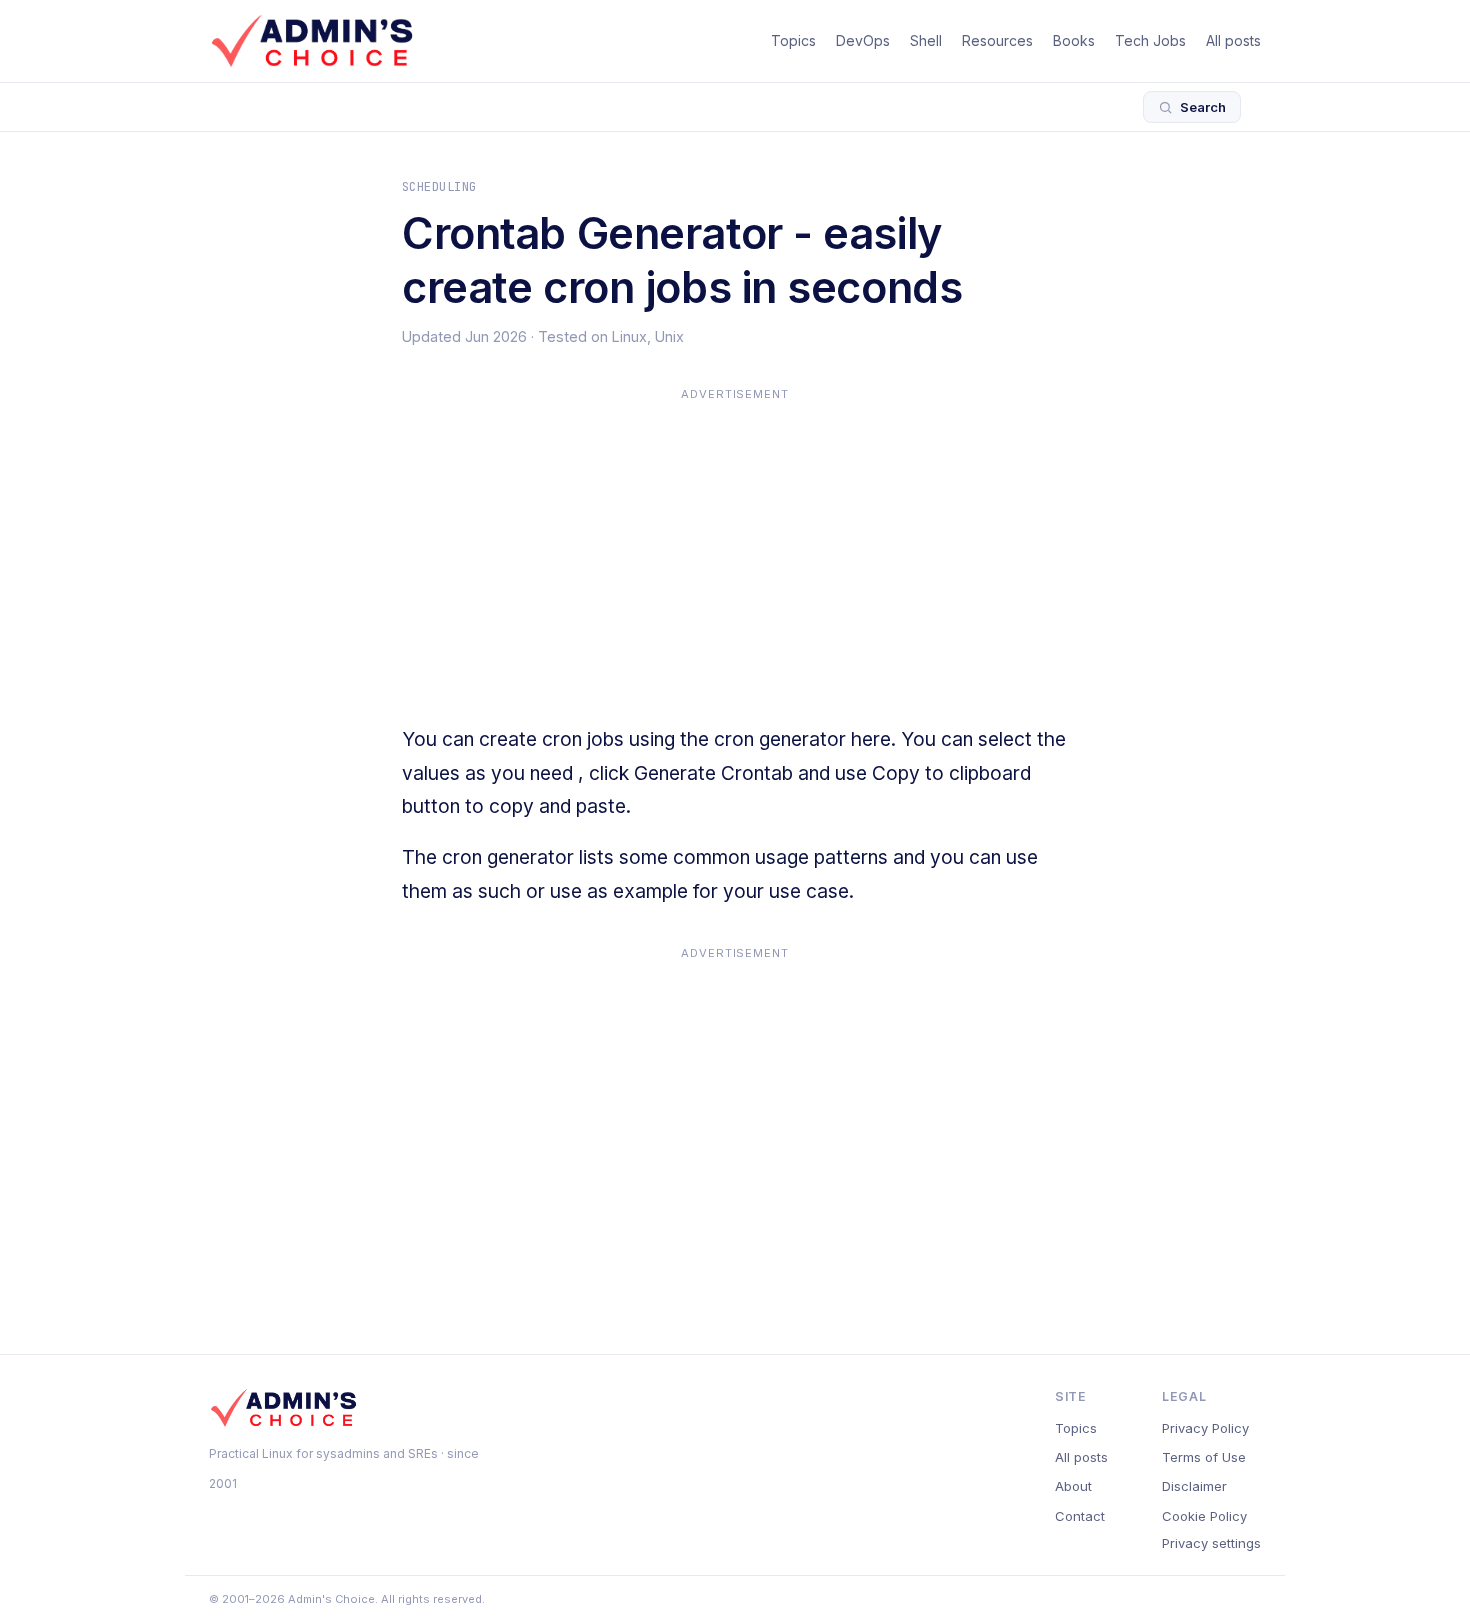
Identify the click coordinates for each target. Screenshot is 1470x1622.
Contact (1080, 1516)
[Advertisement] (735, 547)
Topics (793, 40)
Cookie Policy (1204, 1516)
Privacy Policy (1205, 1428)
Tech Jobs (1150, 40)
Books (1074, 40)
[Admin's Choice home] (312, 41)
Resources (997, 40)
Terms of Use (1204, 1457)
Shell (926, 40)
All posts (1233, 40)
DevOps (863, 40)
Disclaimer (1194, 1486)
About (1073, 1486)
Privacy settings (1211, 1543)
